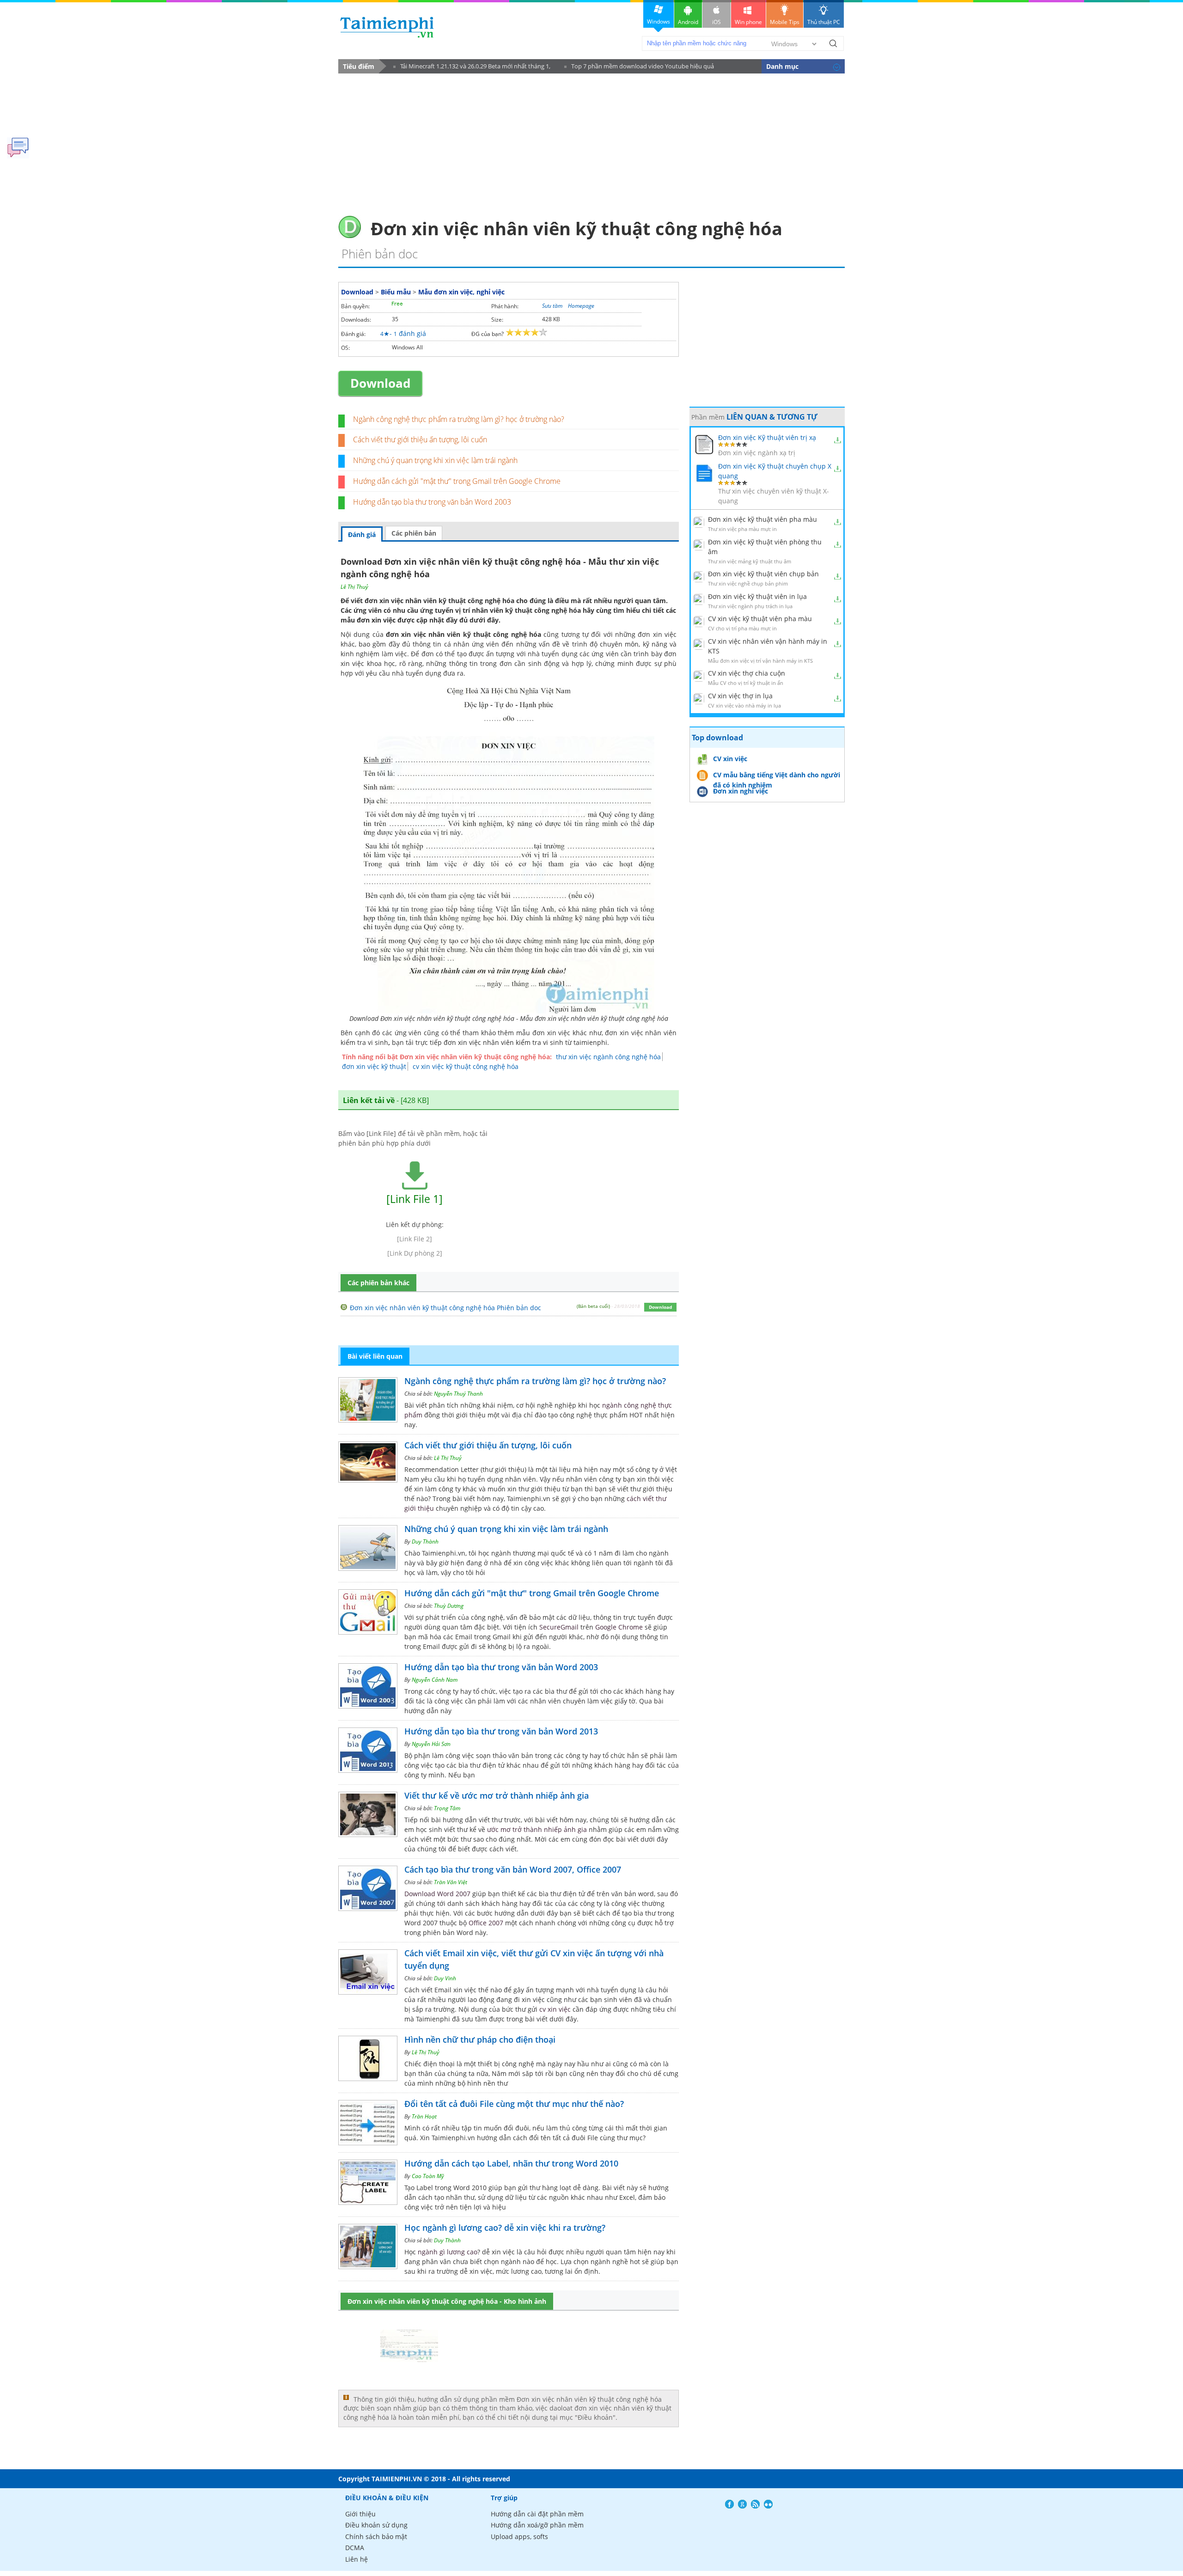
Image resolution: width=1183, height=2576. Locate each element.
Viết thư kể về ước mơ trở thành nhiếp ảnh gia (497, 1795)
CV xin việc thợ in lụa (740, 696)
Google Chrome (619, 1627)
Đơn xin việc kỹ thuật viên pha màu (762, 519)
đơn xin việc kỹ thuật (374, 1066)
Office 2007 (486, 1923)
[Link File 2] (415, 1239)
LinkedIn (768, 2504)
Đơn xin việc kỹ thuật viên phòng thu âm (765, 547)
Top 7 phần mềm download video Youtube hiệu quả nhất (639, 68)
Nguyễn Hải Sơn (431, 1744)
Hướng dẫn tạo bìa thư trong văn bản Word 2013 (501, 1731)
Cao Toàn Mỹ (428, 2176)
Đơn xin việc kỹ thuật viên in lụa (757, 596)
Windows (659, 21)
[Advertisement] (591, 141)
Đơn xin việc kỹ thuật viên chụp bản (763, 574)
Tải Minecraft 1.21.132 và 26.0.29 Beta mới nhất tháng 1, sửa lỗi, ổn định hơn (472, 68)
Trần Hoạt (424, 2116)
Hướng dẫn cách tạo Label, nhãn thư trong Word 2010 (511, 2163)
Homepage (581, 306)
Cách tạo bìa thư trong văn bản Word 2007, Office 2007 (513, 1869)
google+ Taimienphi (742, 2504)
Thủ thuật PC (824, 22)
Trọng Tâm (447, 1808)
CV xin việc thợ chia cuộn (747, 673)
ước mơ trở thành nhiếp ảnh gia (537, 1829)
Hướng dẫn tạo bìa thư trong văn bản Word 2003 (432, 502)
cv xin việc (555, 2009)
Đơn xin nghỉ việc (741, 791)
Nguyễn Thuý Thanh (458, 1394)
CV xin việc (730, 759)
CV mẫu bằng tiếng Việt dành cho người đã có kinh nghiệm (777, 776)
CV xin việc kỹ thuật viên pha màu (760, 619)
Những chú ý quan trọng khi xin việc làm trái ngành (435, 460)
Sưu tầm (552, 306)
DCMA (355, 2548)
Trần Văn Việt (451, 1882)
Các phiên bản (414, 533)
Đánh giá (362, 534)
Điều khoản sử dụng (376, 2525)
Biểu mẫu (396, 292)
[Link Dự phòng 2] (415, 1253)
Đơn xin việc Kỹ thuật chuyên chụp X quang (775, 471)
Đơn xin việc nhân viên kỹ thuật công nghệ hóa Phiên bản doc (445, 1308)
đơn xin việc (376, 620)
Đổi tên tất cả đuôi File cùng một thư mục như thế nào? (514, 2104)
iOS (717, 22)
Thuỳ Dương (449, 1606)
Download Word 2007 (437, 1894)
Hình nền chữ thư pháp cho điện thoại (480, 2039)
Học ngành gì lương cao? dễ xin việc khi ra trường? (505, 2228)
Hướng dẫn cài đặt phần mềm (537, 2514)
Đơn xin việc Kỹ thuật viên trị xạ (767, 437)
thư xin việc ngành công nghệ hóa (608, 1057)
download (387, 27)
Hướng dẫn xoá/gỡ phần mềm (537, 2525)
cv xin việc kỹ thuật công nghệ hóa (466, 1066)
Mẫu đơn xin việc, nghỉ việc (461, 292)
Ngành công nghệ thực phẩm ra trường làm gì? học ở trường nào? (459, 419)
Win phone (748, 22)
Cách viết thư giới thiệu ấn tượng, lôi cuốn (420, 440)
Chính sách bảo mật (376, 2536)
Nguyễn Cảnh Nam (435, 1680)
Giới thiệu (360, 2514)
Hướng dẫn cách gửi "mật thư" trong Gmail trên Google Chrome (457, 481)
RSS (755, 2504)
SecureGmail (559, 1627)
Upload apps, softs (519, 2536)
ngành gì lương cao (448, 2252)
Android (688, 22)
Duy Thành (425, 1541)
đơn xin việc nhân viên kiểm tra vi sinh (503, 1042)
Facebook (729, 2504)
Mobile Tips (785, 22)
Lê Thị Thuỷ (354, 587)
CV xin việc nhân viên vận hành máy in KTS (768, 646)
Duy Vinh (445, 1978)
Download (357, 292)
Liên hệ (357, 2559)
